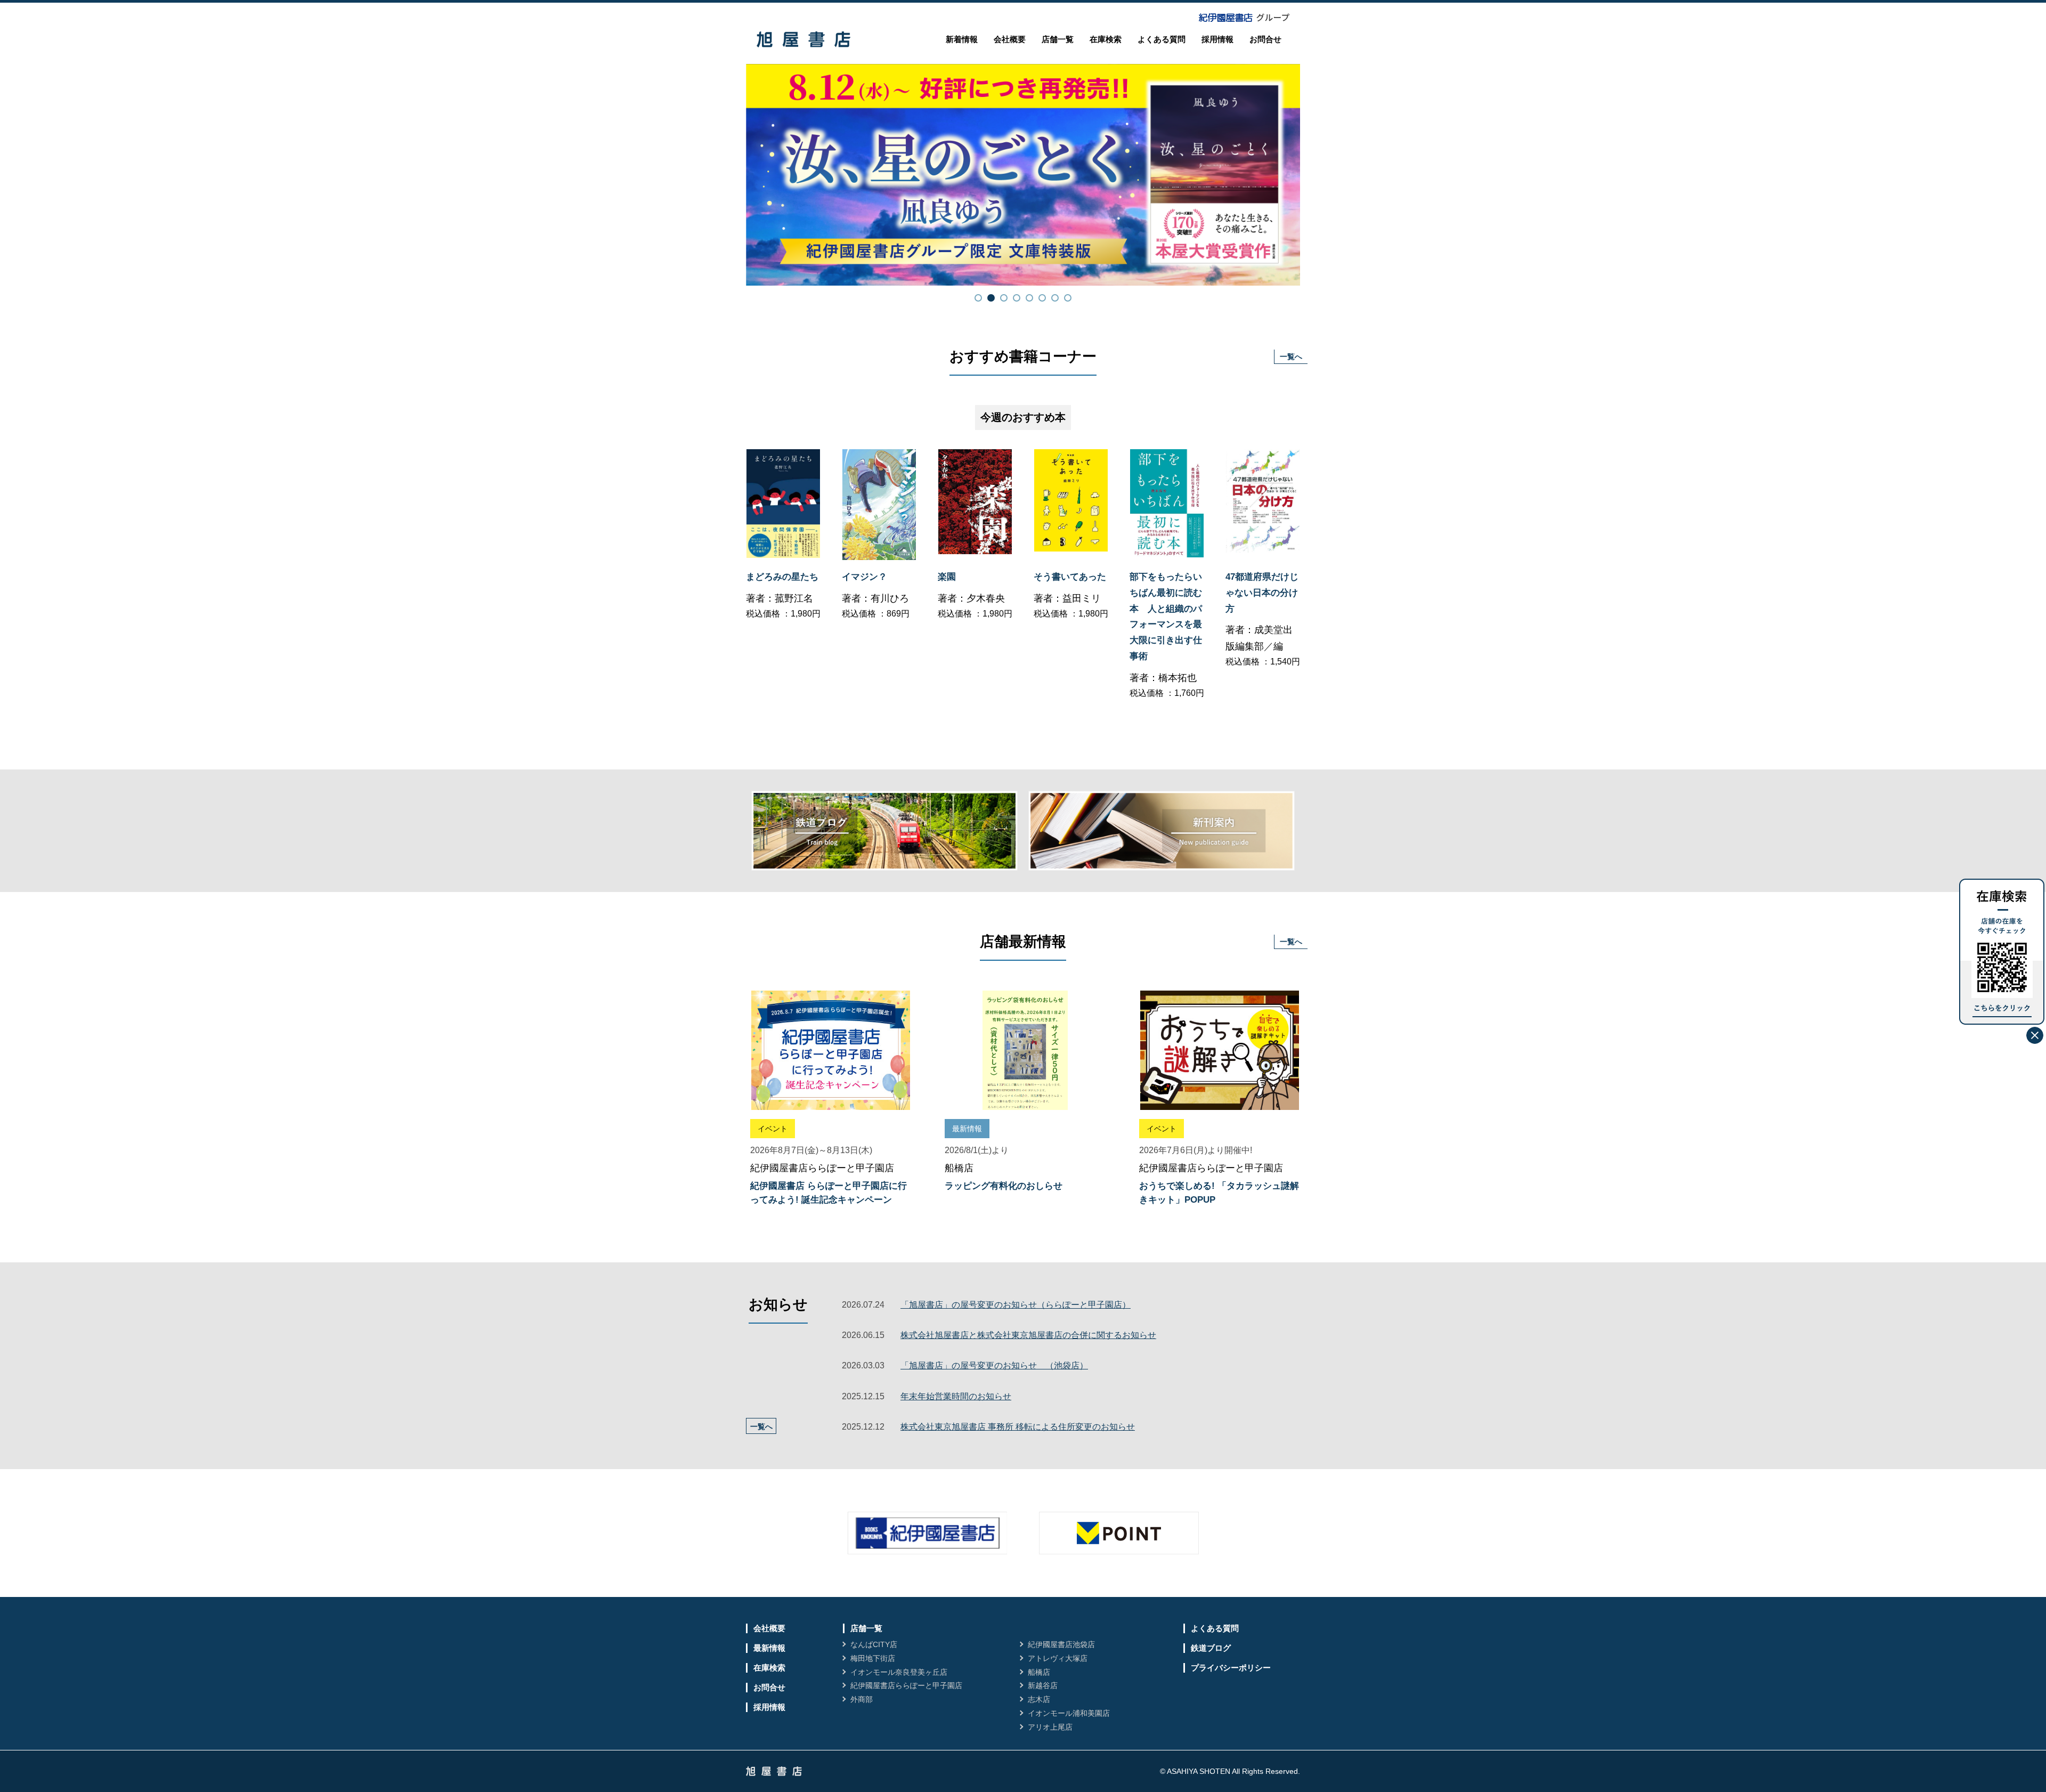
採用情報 (1217, 39)
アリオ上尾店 (1050, 1727)
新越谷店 (1043, 1685)
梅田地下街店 (873, 1658)
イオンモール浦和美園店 (1069, 1713)
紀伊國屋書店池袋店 (1061, 1644)
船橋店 (1039, 1672)
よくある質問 (1162, 39)
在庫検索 (1106, 39)
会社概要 (1010, 39)
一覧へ (1291, 356)
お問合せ (1265, 39)
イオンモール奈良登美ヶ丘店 (899, 1672)
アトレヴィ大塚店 (1058, 1658)
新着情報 (962, 39)
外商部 (862, 1699)
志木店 (1039, 1699)
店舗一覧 (1058, 39)
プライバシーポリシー (1231, 1668)
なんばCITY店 (874, 1644)
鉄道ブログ (1211, 1648)
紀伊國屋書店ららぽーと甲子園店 (906, 1685)
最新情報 (769, 1648)
